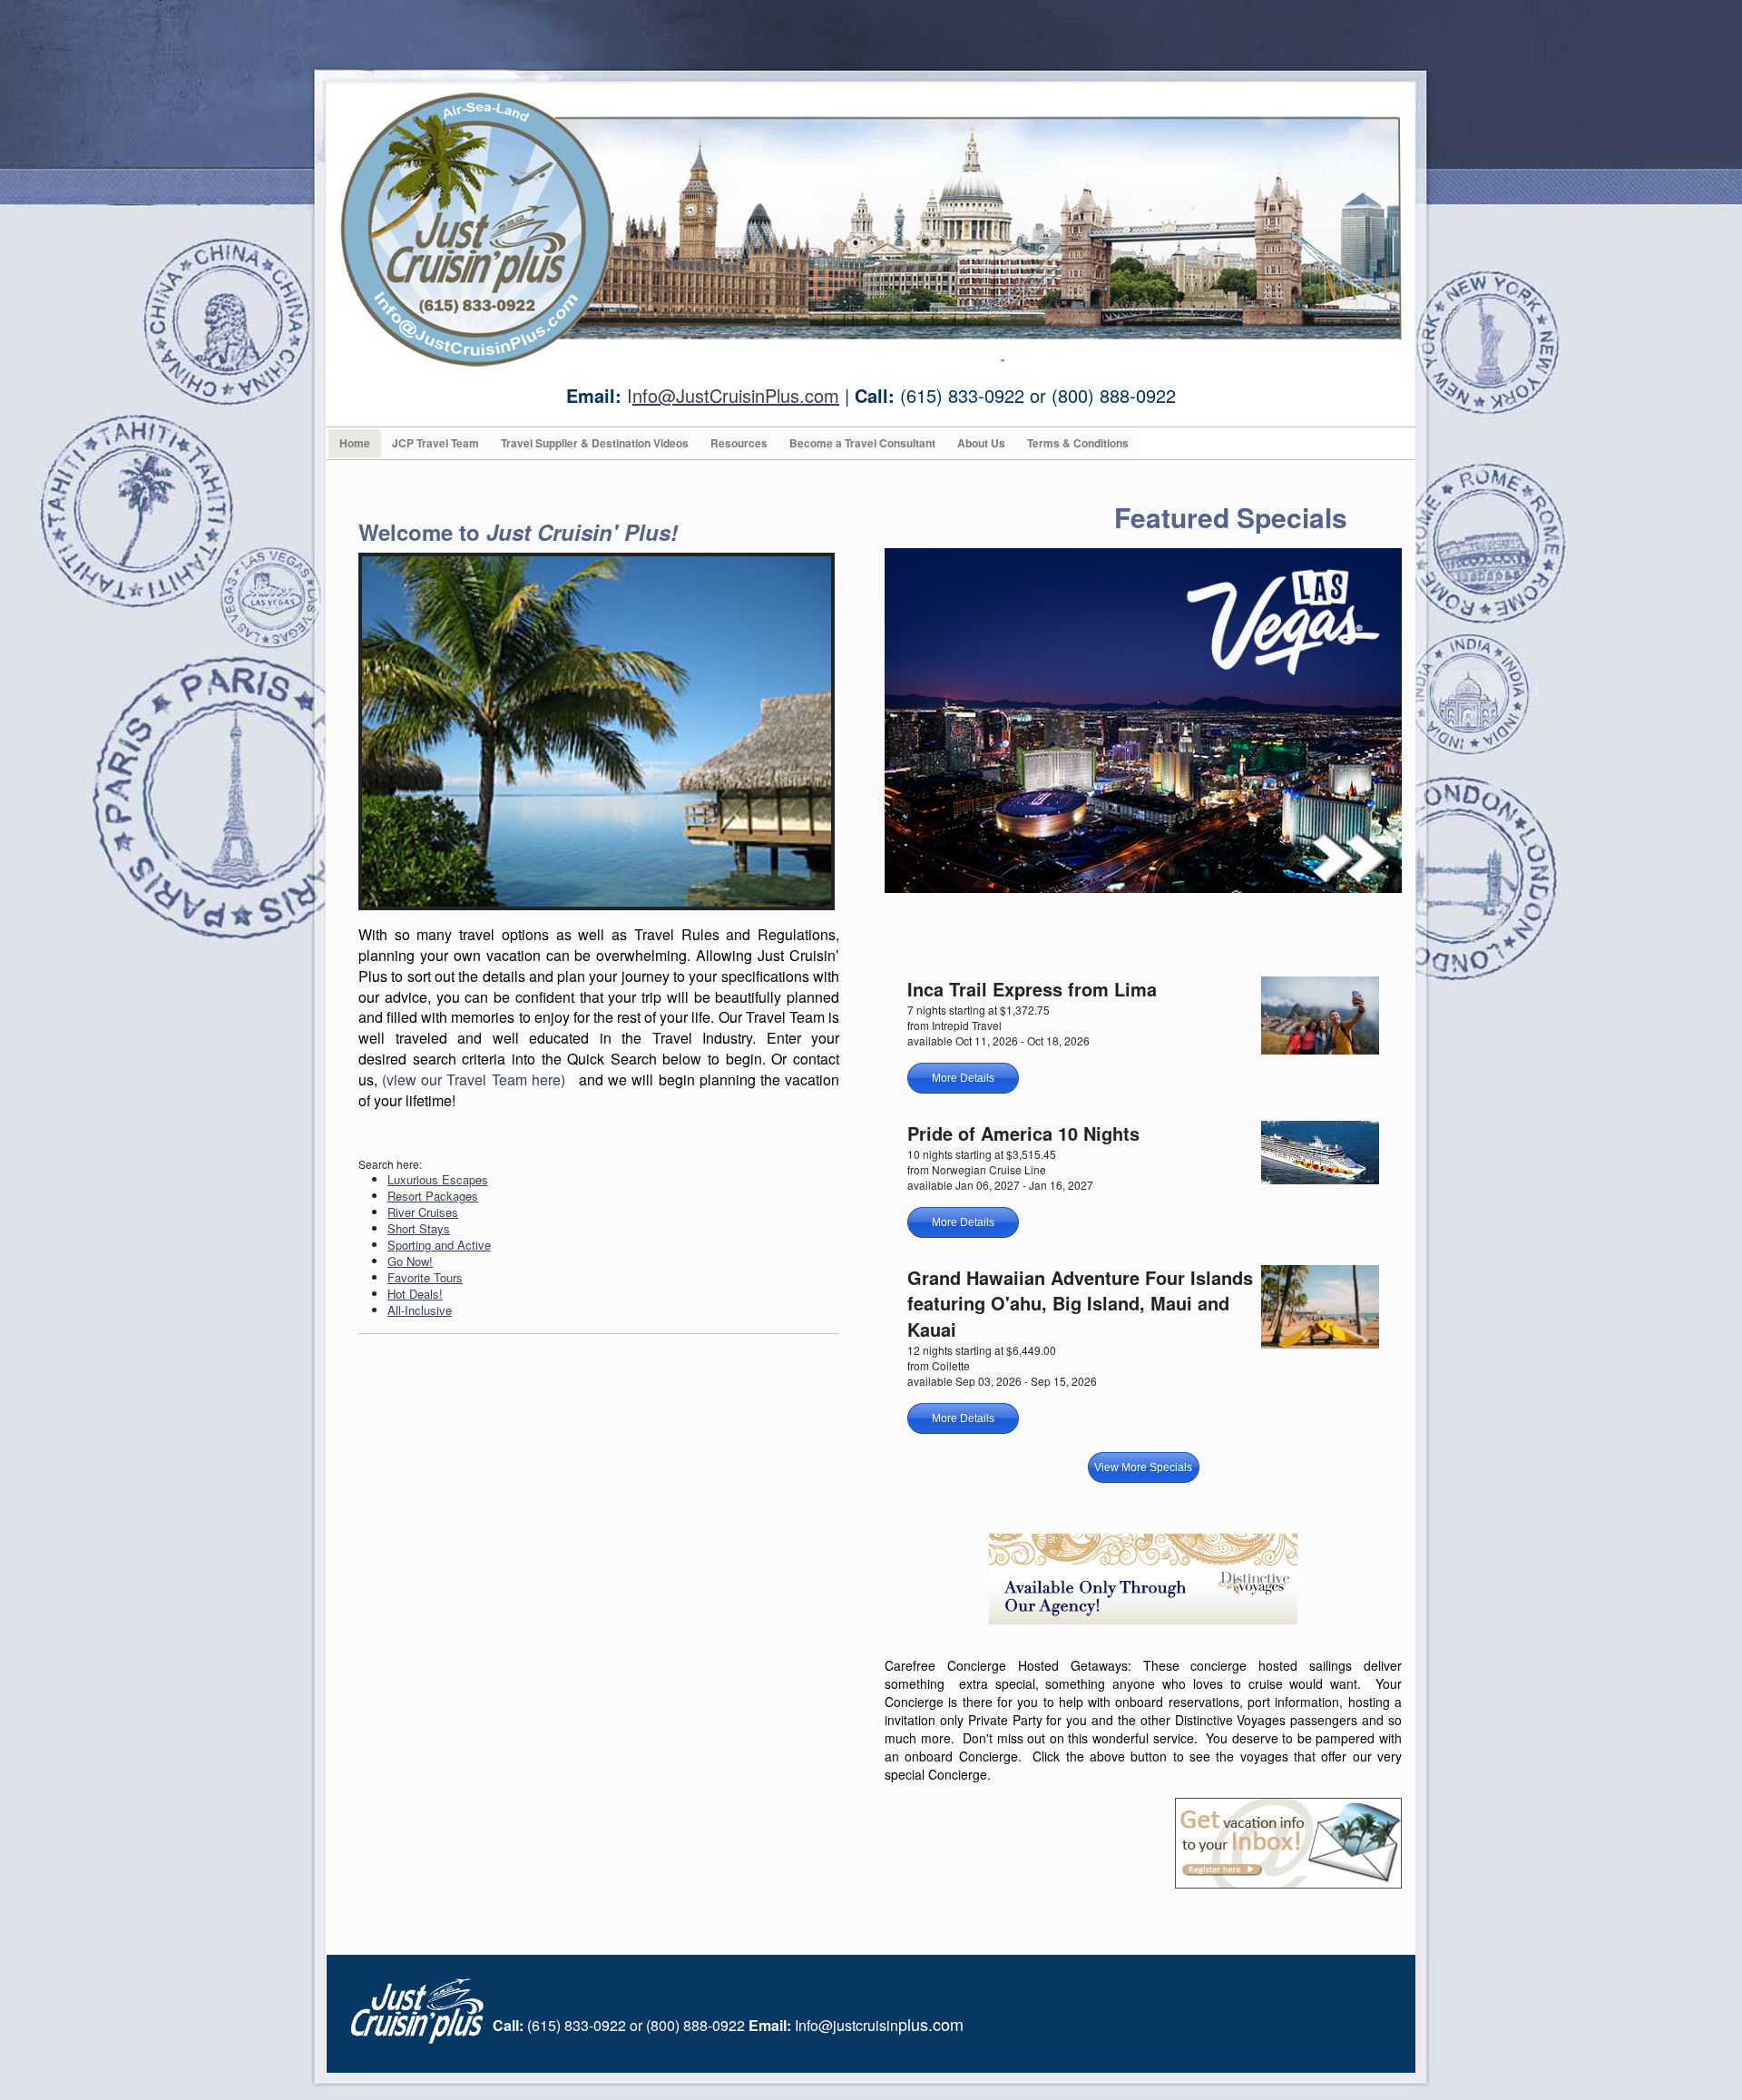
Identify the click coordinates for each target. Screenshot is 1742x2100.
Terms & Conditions (1078, 443)
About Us (981, 443)
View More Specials (1143, 1467)
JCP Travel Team (435, 443)
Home (355, 443)
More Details (963, 1078)
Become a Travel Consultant (862, 443)
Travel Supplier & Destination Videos (595, 443)
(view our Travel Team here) (474, 1079)
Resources (739, 443)
